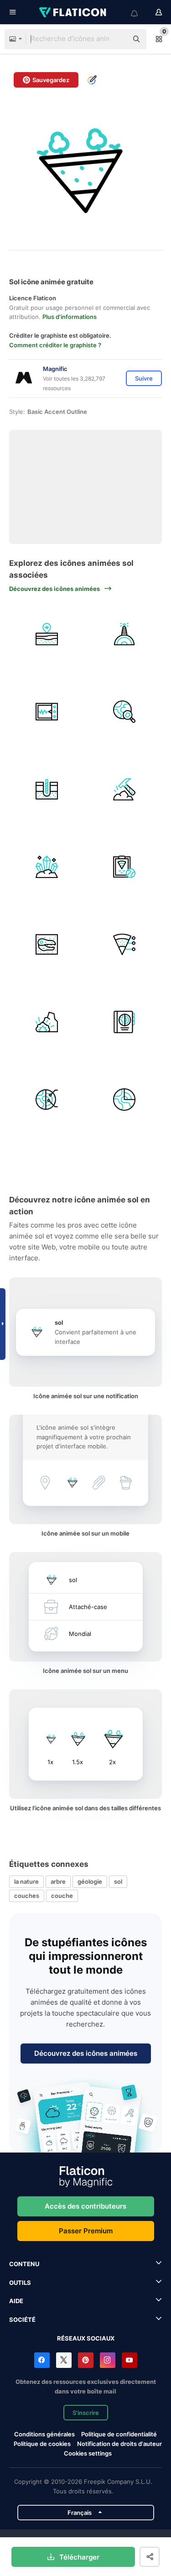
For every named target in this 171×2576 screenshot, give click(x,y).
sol (118, 1881)
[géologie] (124, 634)
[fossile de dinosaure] (47, 944)
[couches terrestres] (124, 1100)
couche (62, 1896)
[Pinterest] (86, 2360)
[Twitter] (64, 2360)
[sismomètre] (47, 712)
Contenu (24, 2264)
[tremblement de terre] (47, 634)
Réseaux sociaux (86, 2338)
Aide (16, 2301)
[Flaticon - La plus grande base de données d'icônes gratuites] (73, 12)
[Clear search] (116, 39)
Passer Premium (86, 2231)
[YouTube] (130, 2360)
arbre (58, 1881)
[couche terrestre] (47, 1100)
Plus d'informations (70, 317)
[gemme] (47, 867)
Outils (20, 2283)
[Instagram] (108, 2360)
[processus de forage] (47, 789)
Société (22, 2320)
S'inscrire (86, 2413)
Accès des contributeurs (85, 2206)
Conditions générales (44, 2434)
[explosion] (47, 1022)
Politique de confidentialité (119, 2434)
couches (27, 1896)
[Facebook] (42, 2360)
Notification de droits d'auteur (119, 2444)
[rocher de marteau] (124, 789)
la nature (26, 1881)
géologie (90, 1881)
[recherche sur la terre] (124, 712)
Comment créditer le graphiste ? (55, 345)
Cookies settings (88, 2453)
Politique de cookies (42, 2444)
